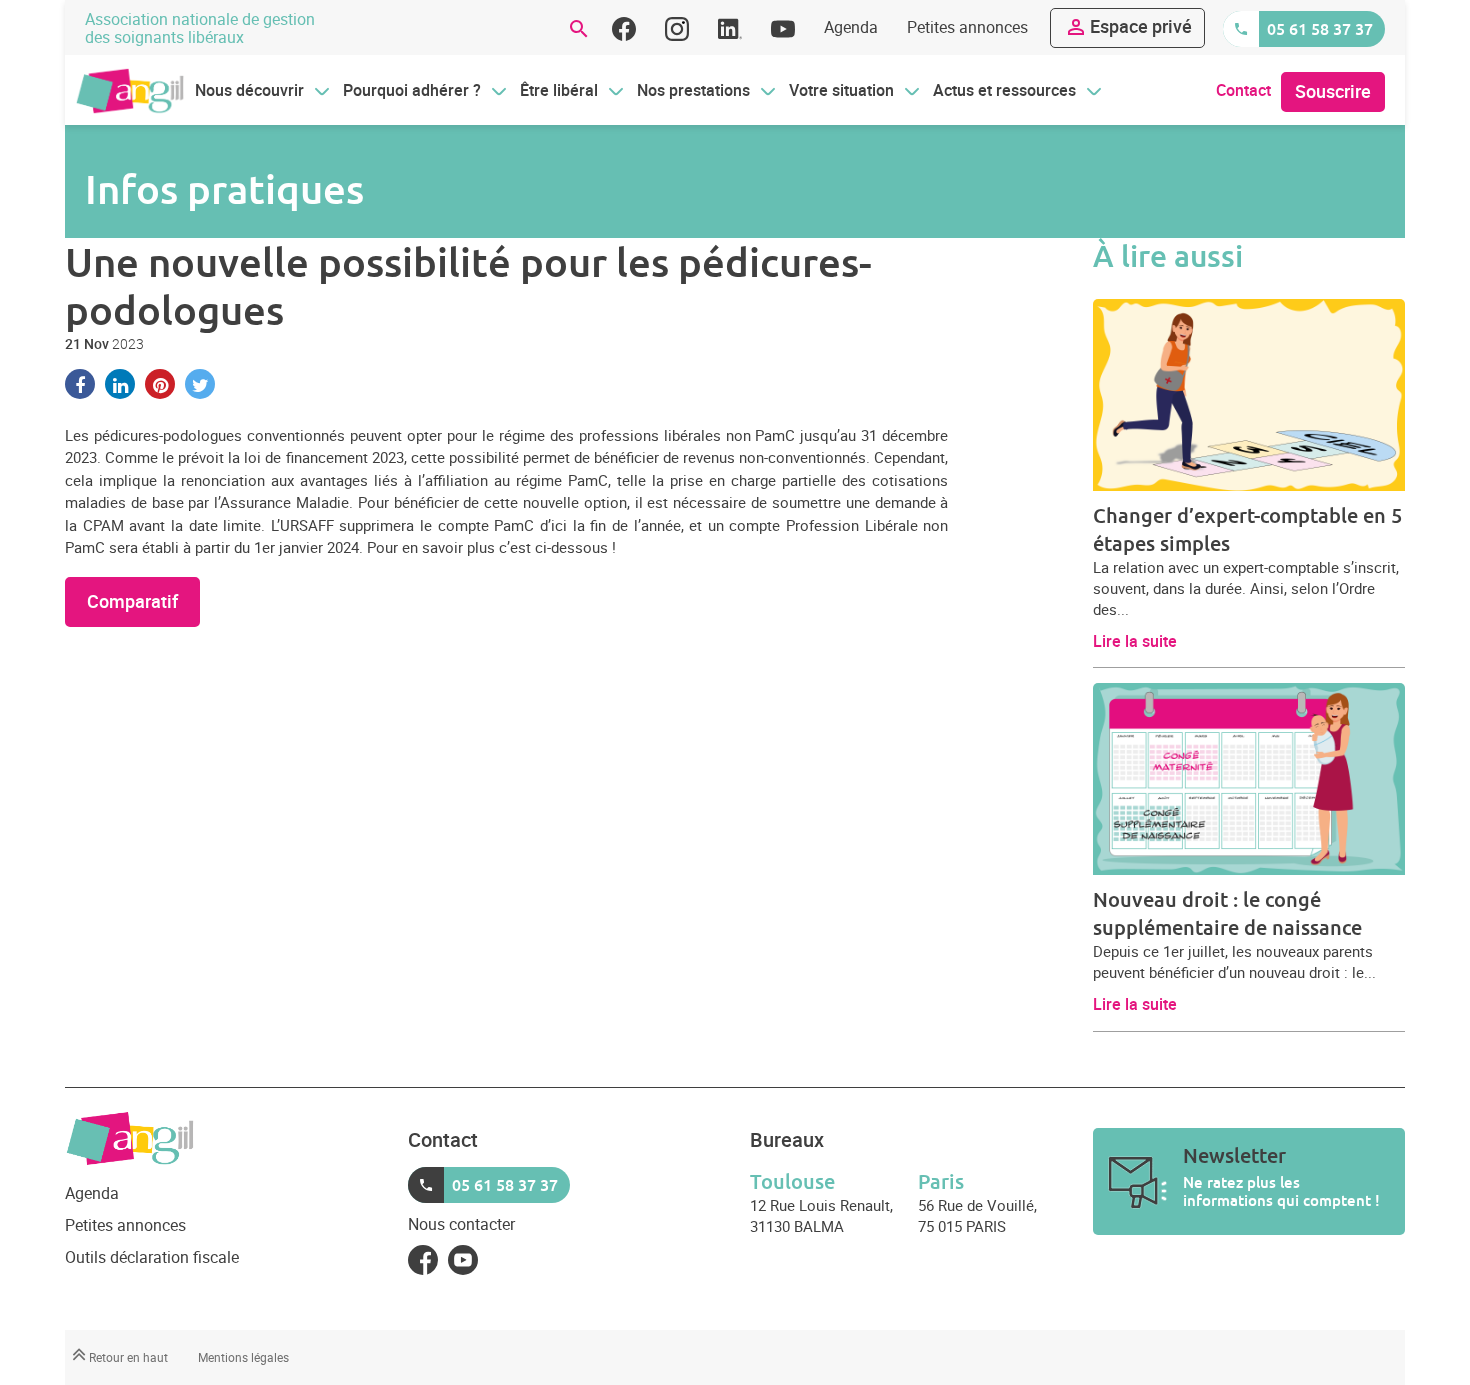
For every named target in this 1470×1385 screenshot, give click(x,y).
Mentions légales (243, 1357)
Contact (1243, 90)
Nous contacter (461, 1224)
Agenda (851, 27)
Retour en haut (127, 1357)
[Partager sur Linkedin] (120, 384)
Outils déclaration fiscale (152, 1257)
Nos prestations (693, 90)
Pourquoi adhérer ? (412, 90)
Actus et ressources (1004, 90)
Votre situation (841, 90)
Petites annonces (967, 27)
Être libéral (559, 90)
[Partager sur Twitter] (200, 384)
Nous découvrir (249, 90)
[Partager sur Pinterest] (160, 384)
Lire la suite (1135, 641)
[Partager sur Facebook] (80, 384)
